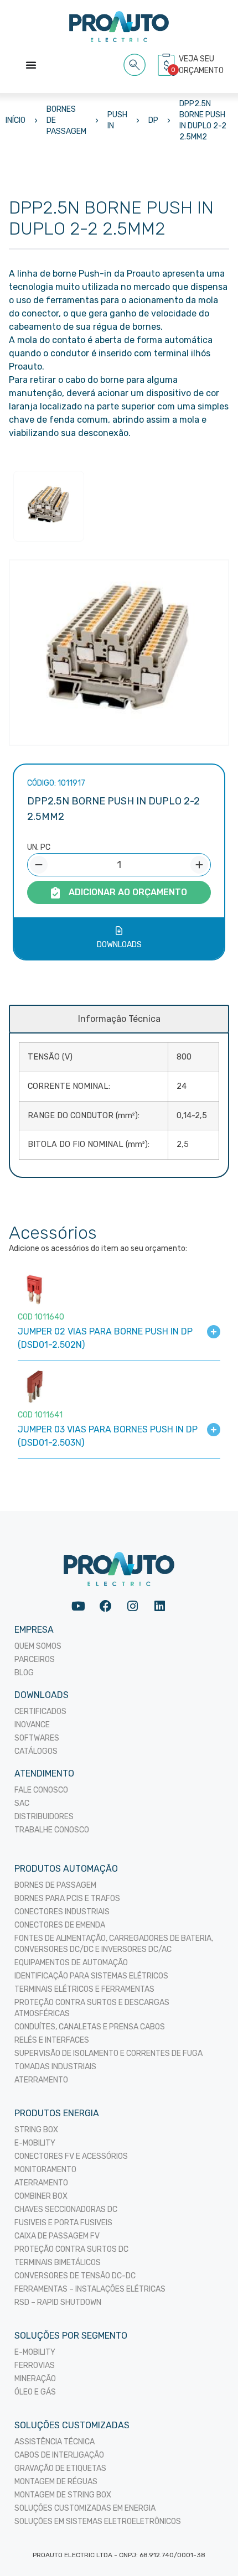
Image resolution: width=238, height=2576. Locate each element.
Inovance (32, 1725)
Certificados (40, 1712)
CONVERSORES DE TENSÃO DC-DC (75, 2276)
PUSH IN (117, 120)
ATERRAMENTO (41, 2080)
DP (153, 120)
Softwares (37, 1738)
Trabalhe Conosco (52, 1830)
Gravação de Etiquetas (60, 2468)
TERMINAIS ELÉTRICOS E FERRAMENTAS (84, 1989)
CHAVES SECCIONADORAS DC (66, 2209)
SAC (22, 1803)
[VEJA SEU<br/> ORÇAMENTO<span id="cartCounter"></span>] (168, 65)
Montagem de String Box (63, 2495)
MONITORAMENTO (45, 2170)
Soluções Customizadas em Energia (85, 2508)
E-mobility (35, 2352)
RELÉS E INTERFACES (52, 2040)
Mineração (35, 2379)
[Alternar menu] (31, 65)
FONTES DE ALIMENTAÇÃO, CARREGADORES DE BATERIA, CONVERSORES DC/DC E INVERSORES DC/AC (114, 1944)
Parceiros (35, 1660)
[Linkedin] (160, 1606)
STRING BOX (36, 2130)
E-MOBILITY (35, 2143)
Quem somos (38, 1646)
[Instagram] (133, 1606)
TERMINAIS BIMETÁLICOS (58, 2263)
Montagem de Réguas (56, 2482)
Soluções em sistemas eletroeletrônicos (98, 2522)
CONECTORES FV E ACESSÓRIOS (71, 2156)
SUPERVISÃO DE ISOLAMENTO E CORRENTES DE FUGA (108, 2053)
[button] (135, 63)
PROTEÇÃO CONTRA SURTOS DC (71, 2249)
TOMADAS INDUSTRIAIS (55, 2067)
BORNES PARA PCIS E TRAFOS (67, 1899)
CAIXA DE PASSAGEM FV (57, 2236)
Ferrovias (35, 2365)
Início (15, 120)
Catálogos (36, 1751)
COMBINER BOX (41, 2196)
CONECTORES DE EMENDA (60, 1925)
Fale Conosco (41, 1790)
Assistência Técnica (55, 2442)
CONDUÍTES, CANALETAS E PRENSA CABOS (90, 2027)
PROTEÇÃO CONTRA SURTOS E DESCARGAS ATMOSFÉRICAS (92, 2008)
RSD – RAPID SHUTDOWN (58, 2302)
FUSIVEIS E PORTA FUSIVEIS (63, 2223)
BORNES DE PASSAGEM (66, 120)
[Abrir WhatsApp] (210, 2548)
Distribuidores (44, 1817)
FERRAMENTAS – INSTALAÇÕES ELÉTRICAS (90, 2289)
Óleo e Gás (35, 2392)
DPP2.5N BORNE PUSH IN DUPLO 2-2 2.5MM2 (203, 120)
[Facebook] (105, 1606)
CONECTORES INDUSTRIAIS (62, 1912)
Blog (24, 1673)
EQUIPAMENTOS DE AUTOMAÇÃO (71, 1963)
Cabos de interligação (59, 2455)
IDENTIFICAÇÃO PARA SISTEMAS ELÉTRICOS (91, 1976)
